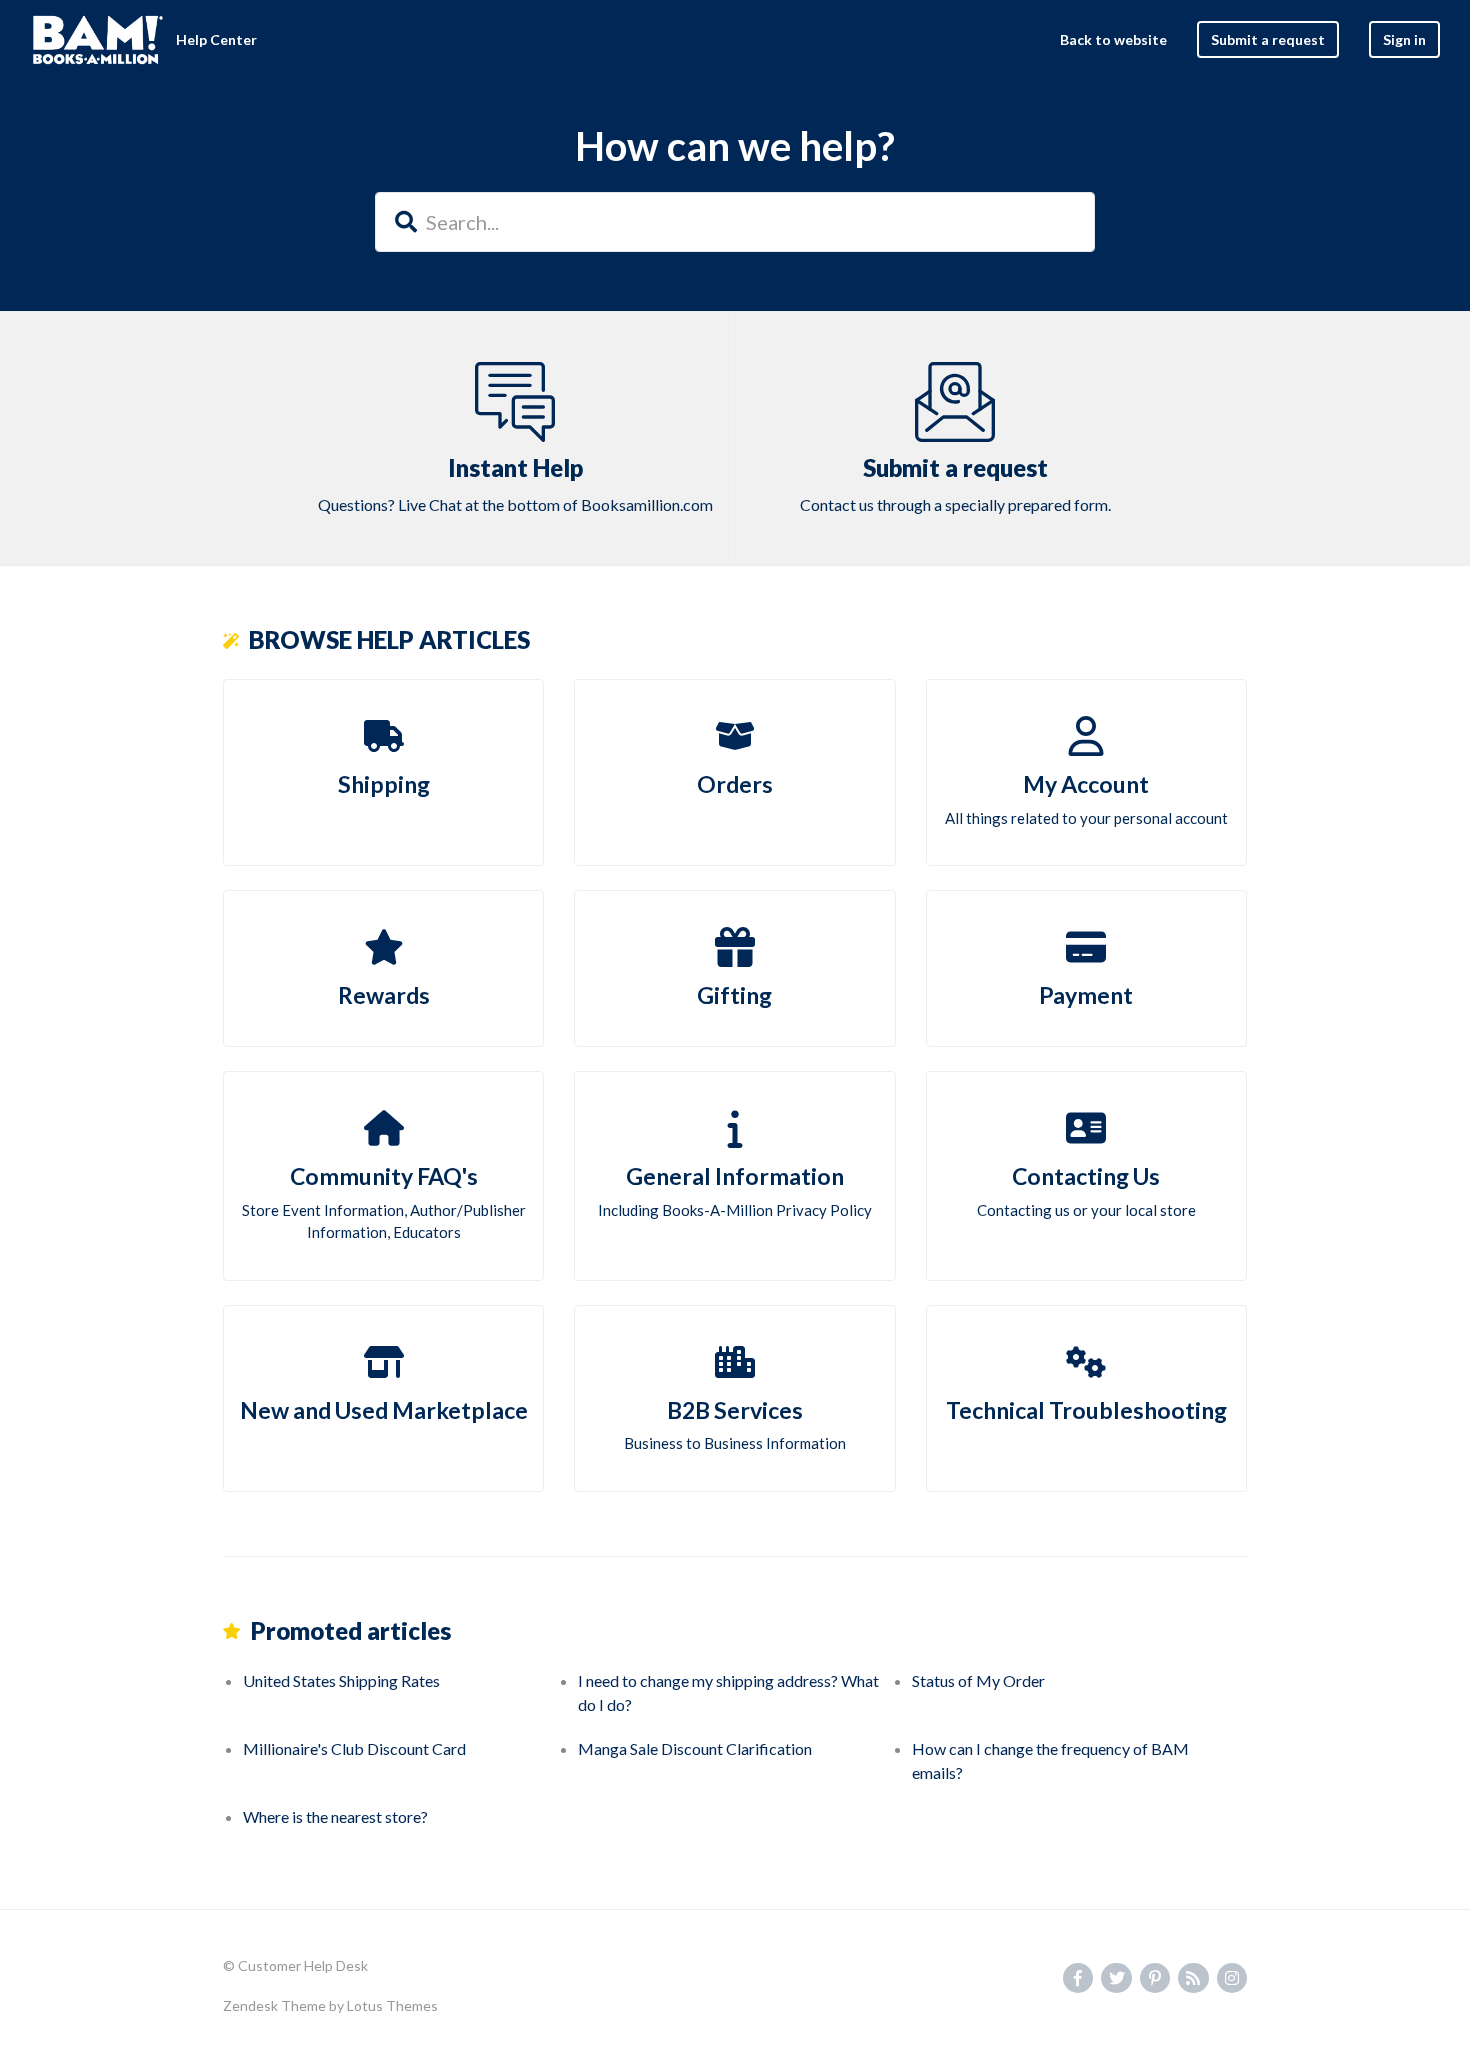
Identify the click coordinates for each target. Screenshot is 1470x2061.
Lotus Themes (392, 2005)
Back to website (1113, 39)
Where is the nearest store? (335, 1816)
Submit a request (1268, 39)
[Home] (98, 40)
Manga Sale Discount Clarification (695, 1748)
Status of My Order (978, 1680)
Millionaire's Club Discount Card (354, 1748)
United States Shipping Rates (341, 1680)
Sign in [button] (1404, 39)
